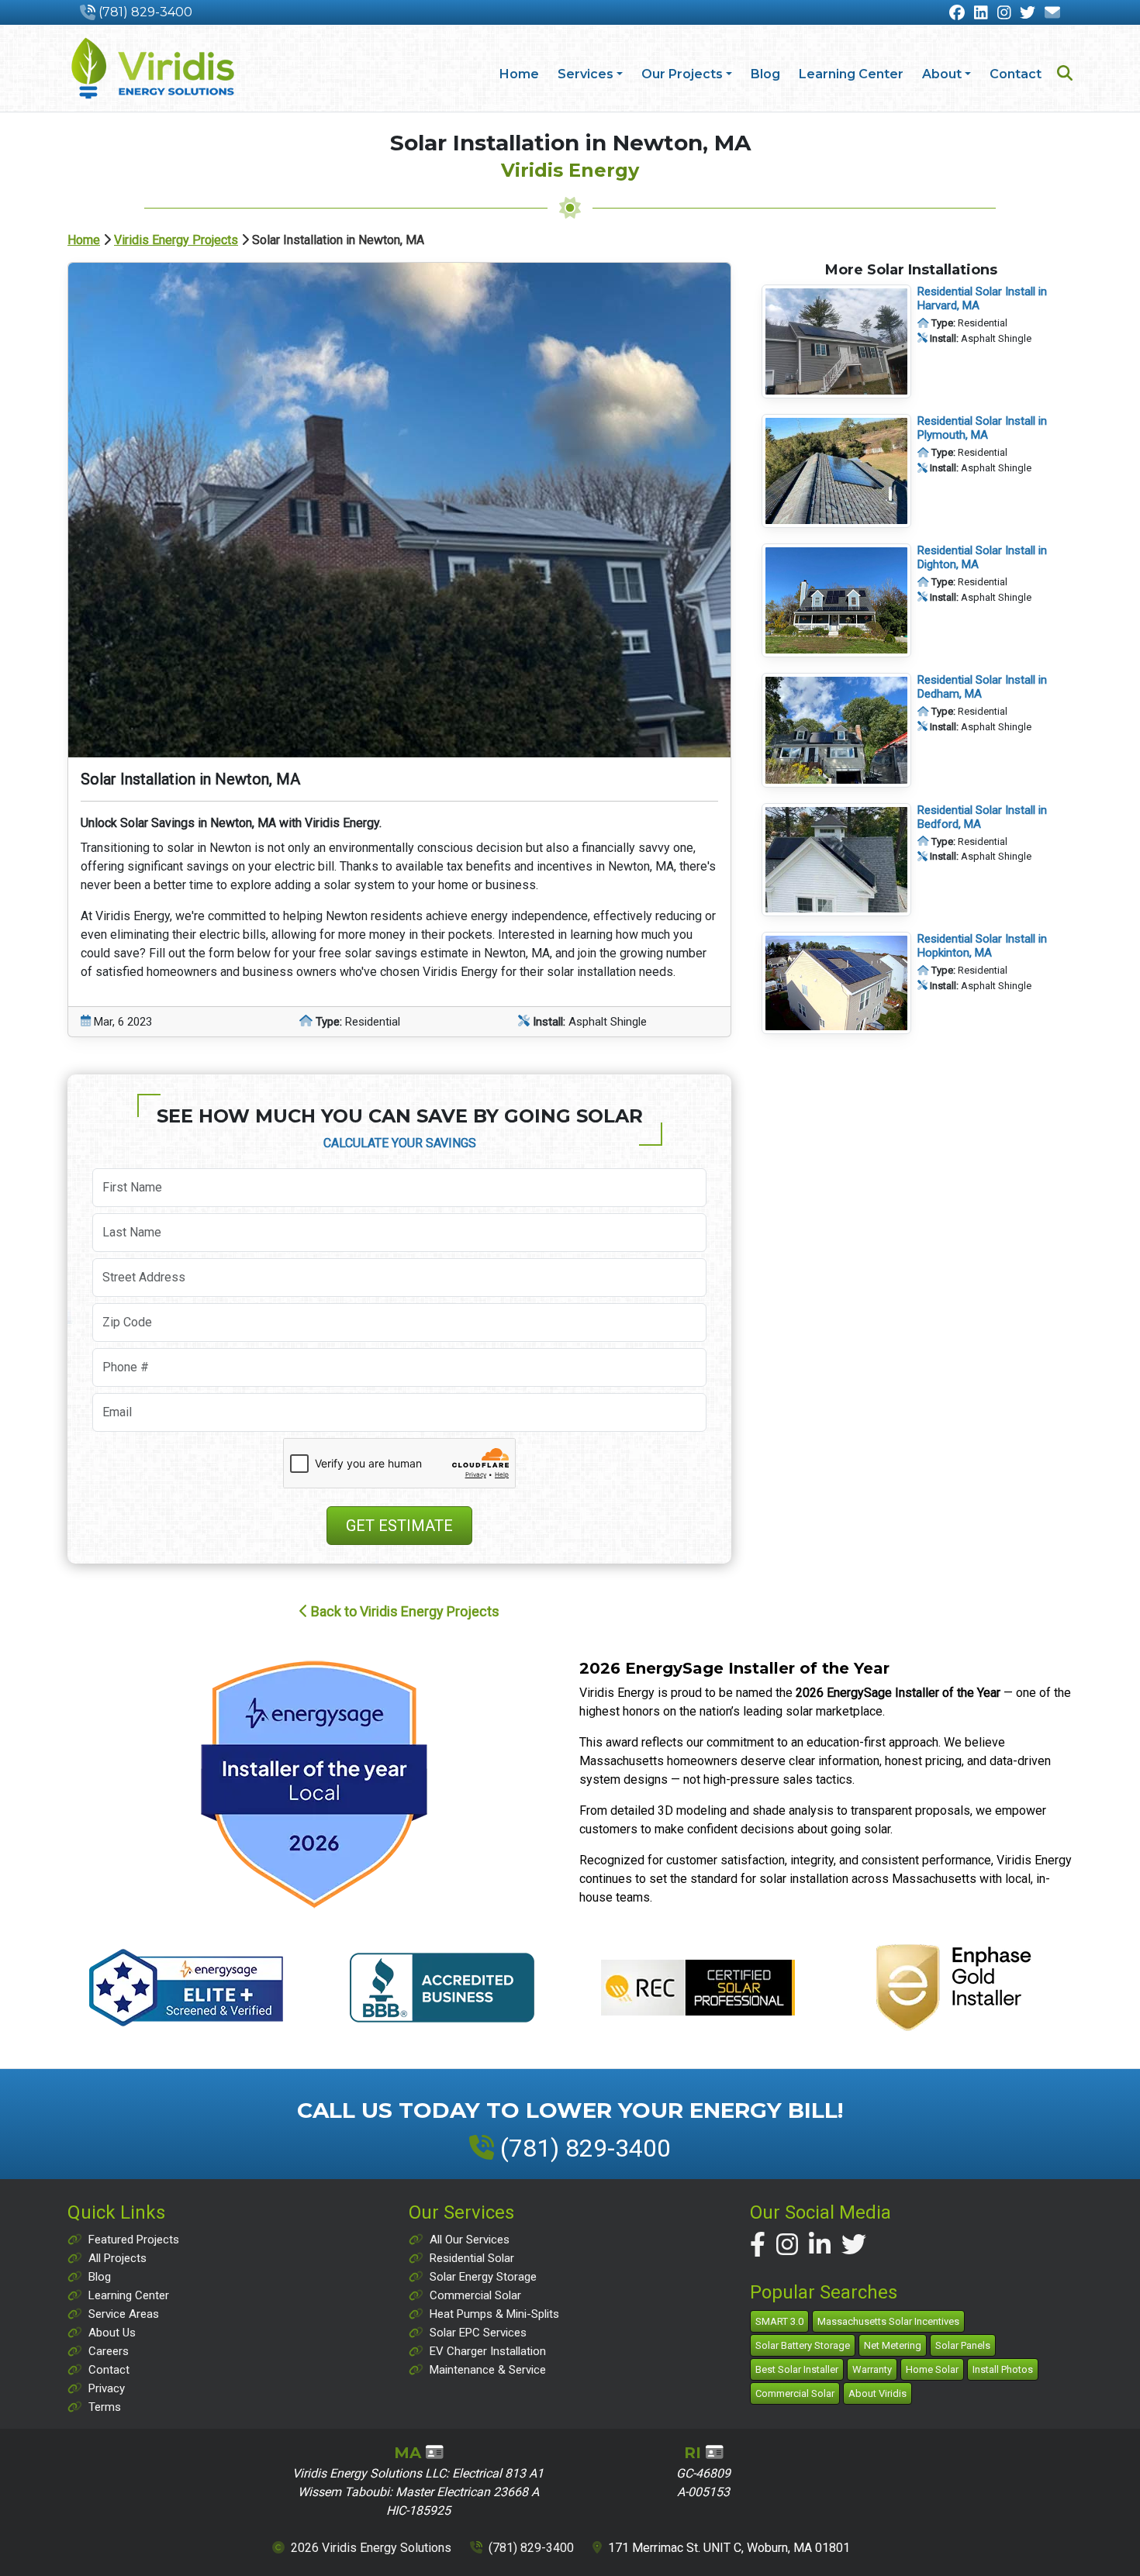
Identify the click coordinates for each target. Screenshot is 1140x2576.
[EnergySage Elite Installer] (314, 1784)
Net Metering (893, 2345)
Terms (105, 2407)
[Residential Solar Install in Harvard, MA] (836, 341)
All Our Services (470, 2240)
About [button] (942, 74)
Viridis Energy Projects (176, 240)
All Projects (117, 2258)
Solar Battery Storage (803, 2345)
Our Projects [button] (682, 74)
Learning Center (851, 74)
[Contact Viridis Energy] (1052, 14)
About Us (112, 2333)
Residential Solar (472, 2258)
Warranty (872, 2369)
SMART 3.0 (779, 2321)
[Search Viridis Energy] (1065, 75)
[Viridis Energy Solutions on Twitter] (854, 2245)
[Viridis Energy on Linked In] (981, 14)
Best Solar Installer (797, 2369)
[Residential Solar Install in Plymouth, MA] (836, 470)
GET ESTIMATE (399, 1526)
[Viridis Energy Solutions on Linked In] (820, 2245)
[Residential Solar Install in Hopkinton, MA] (836, 982)
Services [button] (586, 74)
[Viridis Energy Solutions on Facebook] (758, 2245)
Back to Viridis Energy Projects (404, 1611)
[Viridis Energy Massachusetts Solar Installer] (153, 68)
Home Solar (932, 2369)
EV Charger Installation (488, 2351)
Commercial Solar (475, 2295)
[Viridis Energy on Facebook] (957, 14)
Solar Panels (963, 2345)
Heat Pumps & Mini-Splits (494, 2314)
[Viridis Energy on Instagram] (1004, 14)
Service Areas (124, 2314)
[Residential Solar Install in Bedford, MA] (836, 859)
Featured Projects (134, 2240)
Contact (1016, 74)
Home (519, 74)
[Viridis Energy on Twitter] (1028, 14)
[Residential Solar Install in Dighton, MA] (836, 599)
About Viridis (877, 2393)
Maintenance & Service (488, 2370)
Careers (109, 2351)
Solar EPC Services (478, 2333)
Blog (765, 74)
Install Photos (1003, 2369)
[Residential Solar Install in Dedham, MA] (836, 729)
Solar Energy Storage (483, 2277)
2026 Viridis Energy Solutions (371, 2548)
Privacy (107, 2388)
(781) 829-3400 (145, 12)
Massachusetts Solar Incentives (888, 2321)
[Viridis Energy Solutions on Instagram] (787, 2245)
